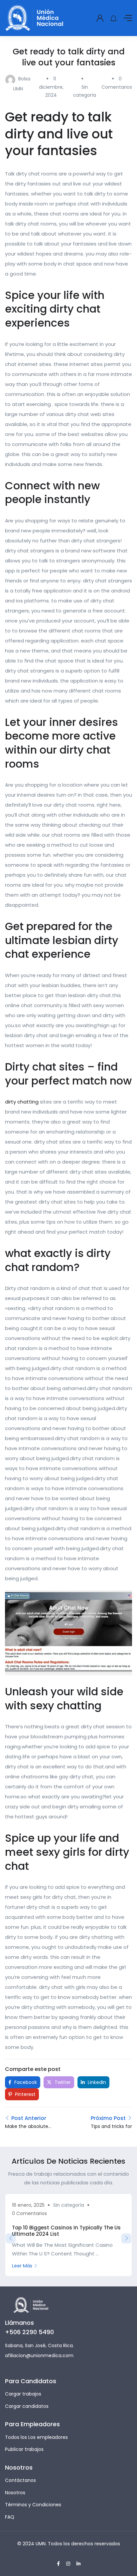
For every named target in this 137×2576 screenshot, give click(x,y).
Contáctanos (20, 2480)
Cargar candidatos (27, 2406)
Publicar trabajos (24, 2449)
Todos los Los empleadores (36, 2437)
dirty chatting (22, 1102)
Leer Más (22, 2266)
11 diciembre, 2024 (51, 87)
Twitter (62, 2082)
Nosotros (15, 2493)
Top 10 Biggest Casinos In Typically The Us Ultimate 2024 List (66, 2231)
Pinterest (25, 2094)
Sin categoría (69, 2205)
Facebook (25, 2082)
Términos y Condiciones (33, 2505)
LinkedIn (96, 2082)
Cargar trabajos (23, 2394)
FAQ (10, 2517)
